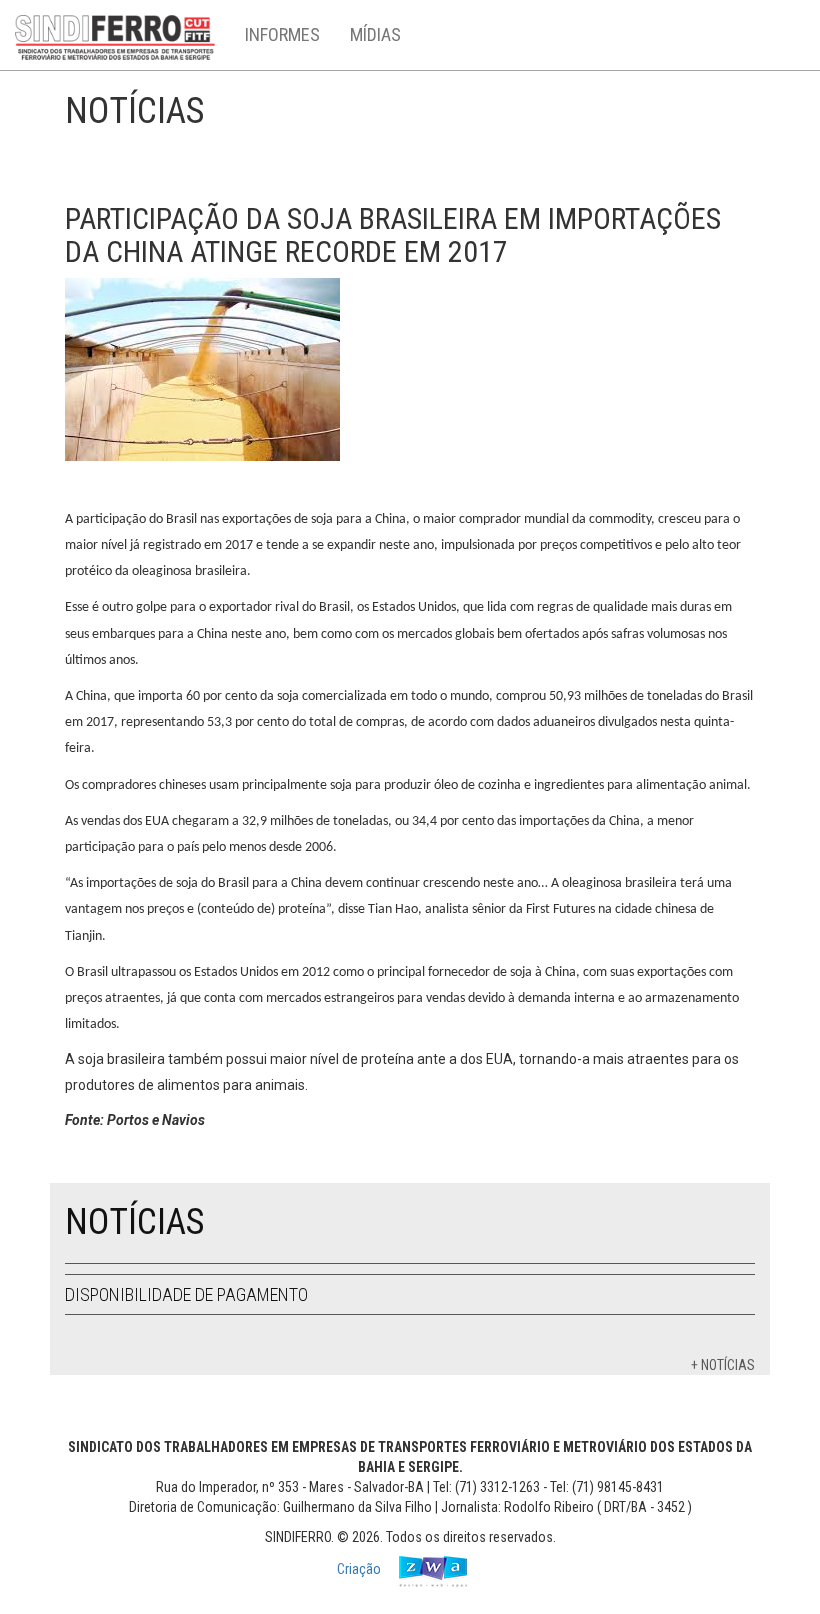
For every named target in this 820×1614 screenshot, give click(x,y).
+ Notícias (723, 1365)
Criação (360, 1570)
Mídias (375, 34)
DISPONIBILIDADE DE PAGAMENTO (186, 1294)
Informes (282, 34)
